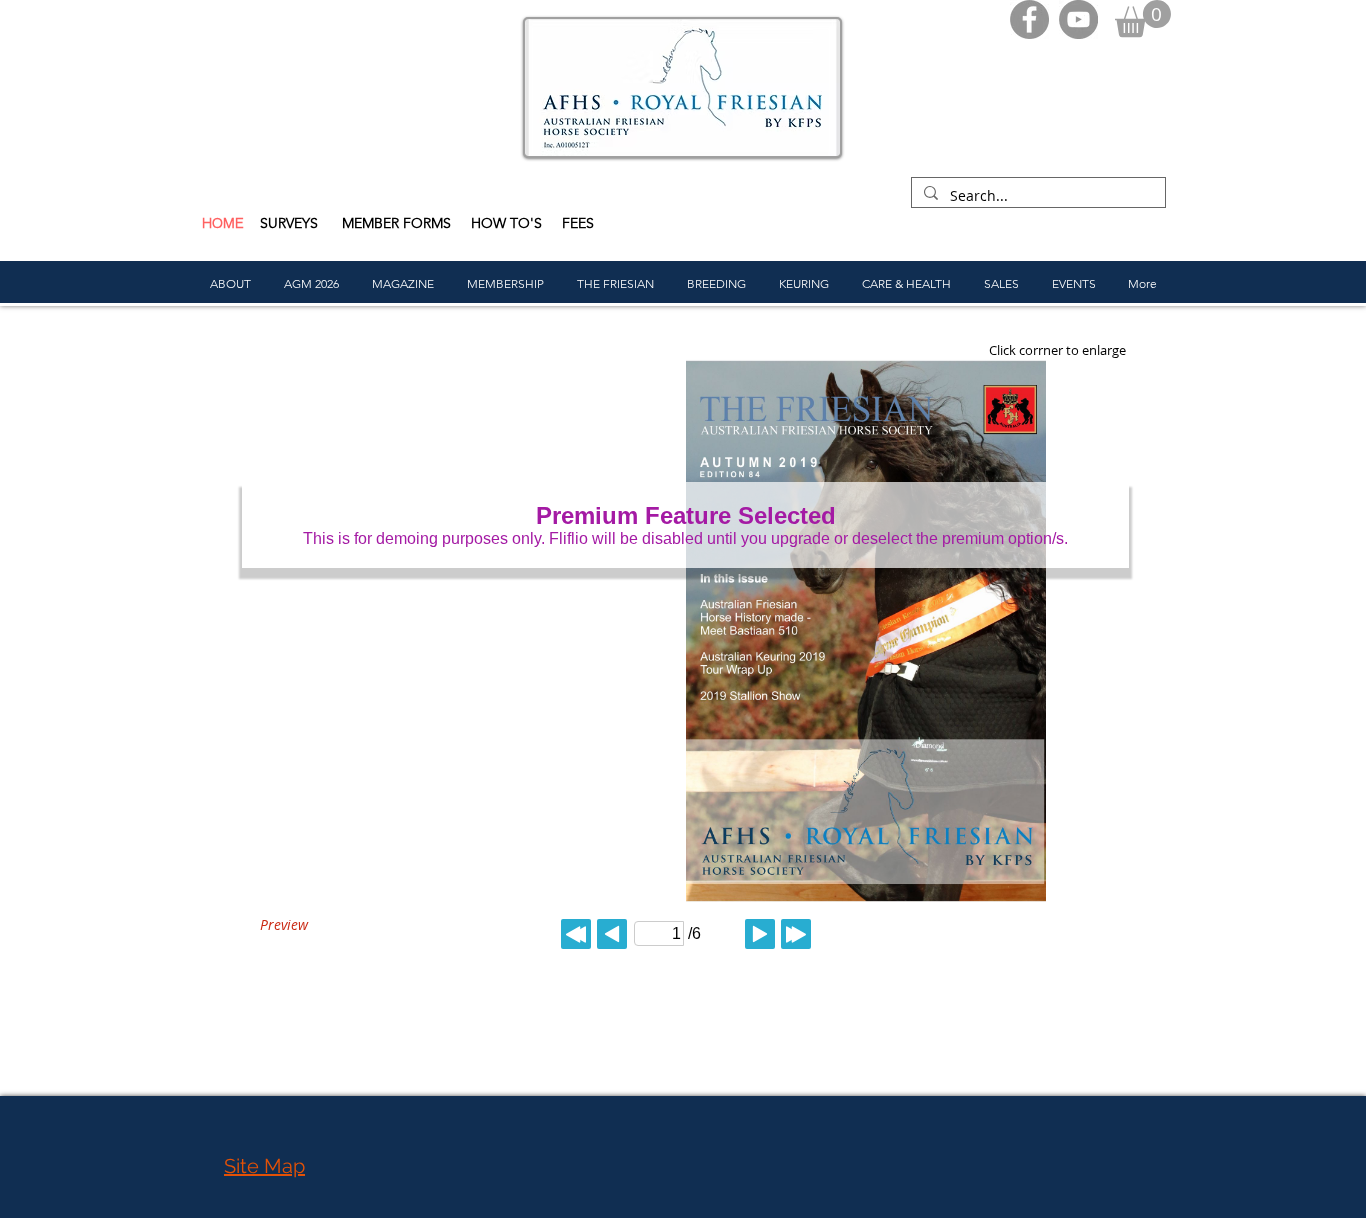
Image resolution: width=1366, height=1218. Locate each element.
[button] (1143, 18)
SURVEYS (291, 223)
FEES (578, 223)
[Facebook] (1029, 19)
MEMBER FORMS (398, 223)
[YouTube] (1078, 19)
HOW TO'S (506, 223)
